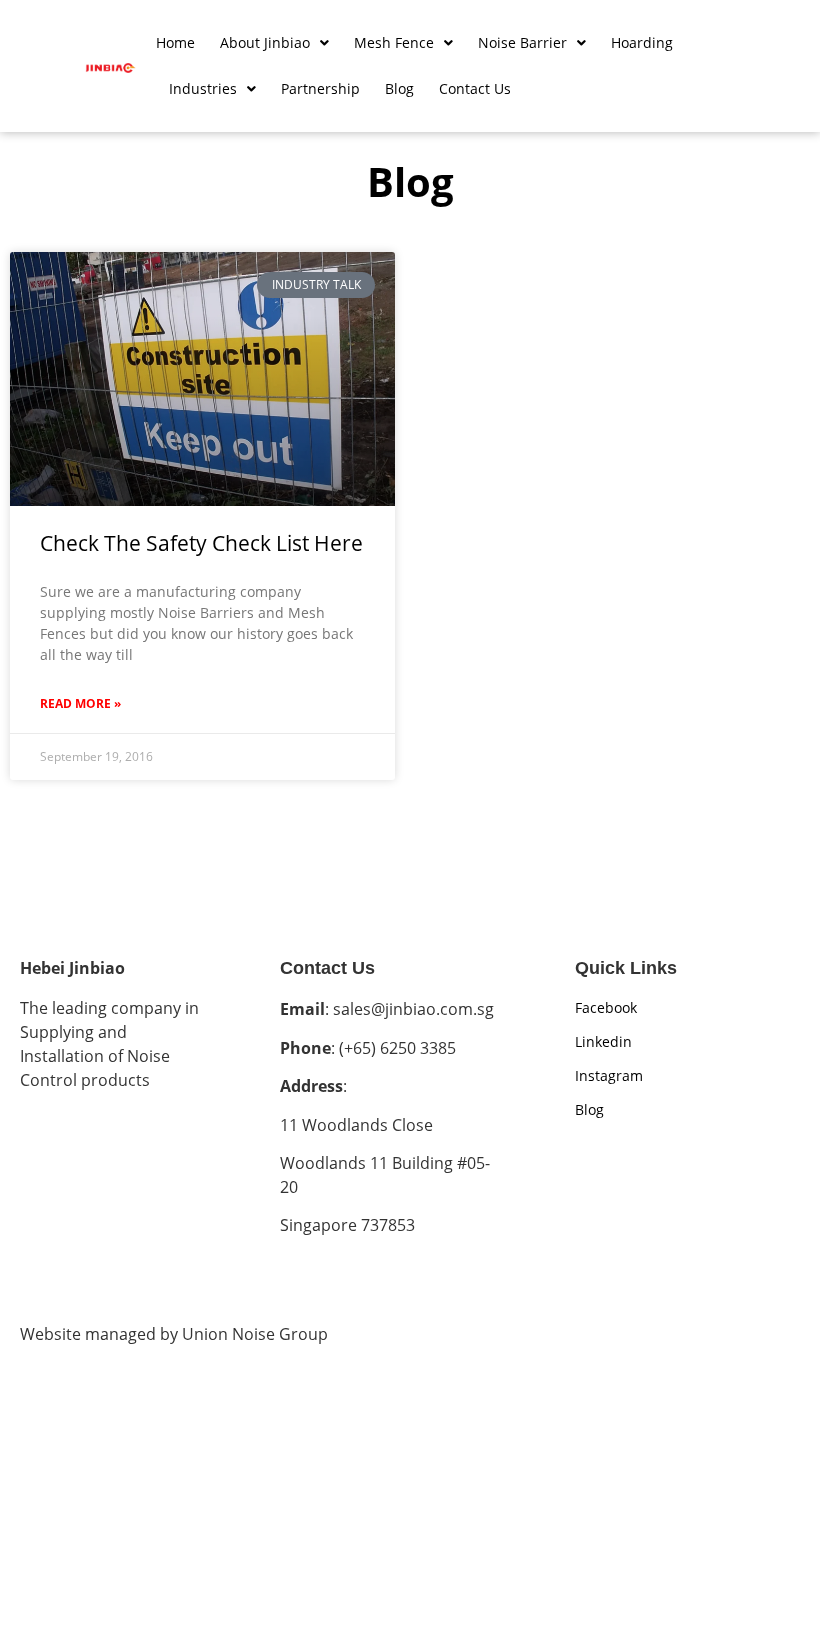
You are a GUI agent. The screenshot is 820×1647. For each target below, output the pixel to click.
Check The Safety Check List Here (201, 543)
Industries (203, 88)
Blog (399, 88)
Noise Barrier (522, 42)
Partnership (320, 88)
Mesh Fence (394, 42)
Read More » (80, 703)
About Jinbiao (265, 42)
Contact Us (475, 88)
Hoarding (642, 42)
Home (175, 42)
